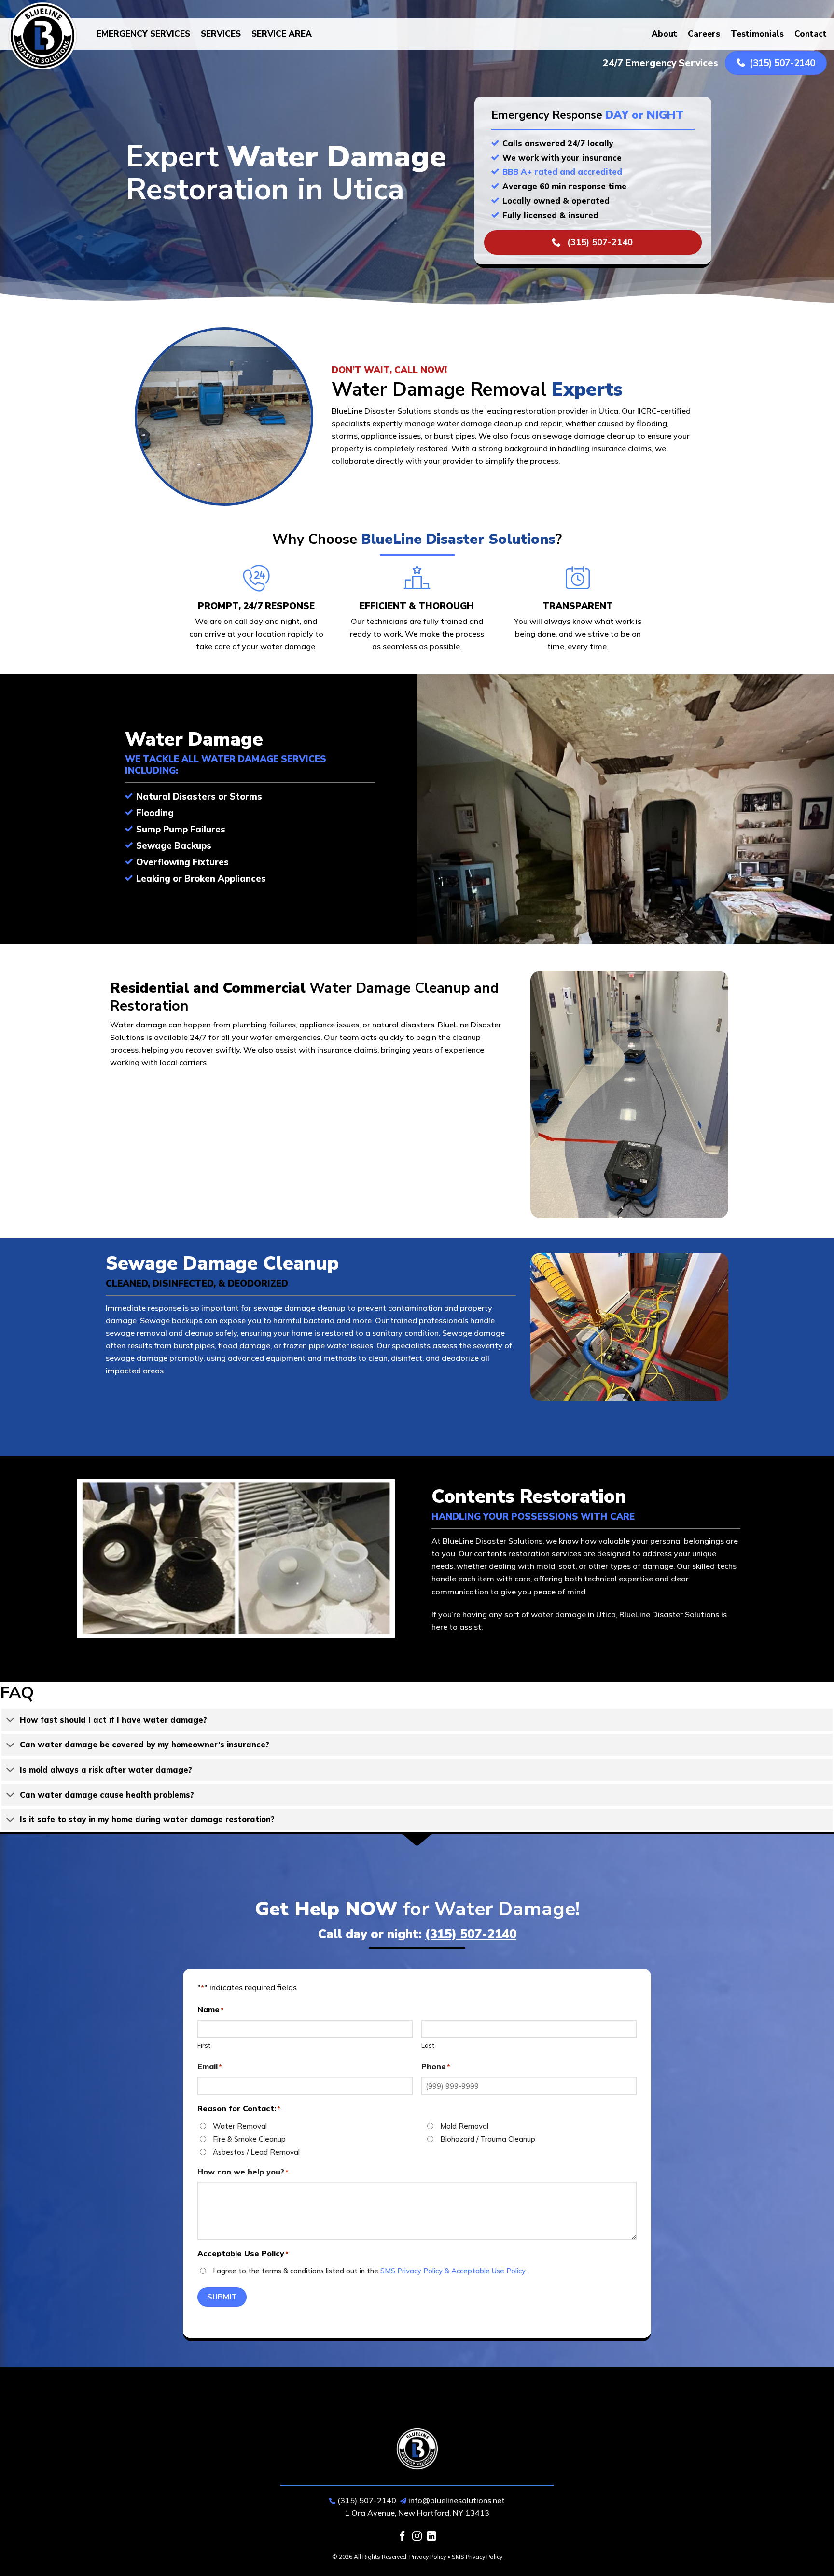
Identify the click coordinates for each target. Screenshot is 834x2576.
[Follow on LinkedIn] (431, 2537)
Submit (222, 2297)
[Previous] (89, 1566)
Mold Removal (464, 2126)
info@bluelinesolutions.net (457, 2500)
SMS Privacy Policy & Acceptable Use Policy (453, 2271)
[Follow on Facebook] (403, 2537)
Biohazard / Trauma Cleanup (488, 2139)
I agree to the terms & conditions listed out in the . (370, 2271)
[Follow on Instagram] (417, 2537)
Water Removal (240, 2126)
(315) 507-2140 (471, 1934)
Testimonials (757, 34)
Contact (811, 34)
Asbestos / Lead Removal (256, 2152)
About (664, 34)
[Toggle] (10, 1721)
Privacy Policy (428, 2556)
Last (428, 2045)
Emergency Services (143, 34)
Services (221, 34)
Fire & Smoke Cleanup (249, 2139)
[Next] (383, 1566)
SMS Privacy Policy (477, 2556)
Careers (704, 34)
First (204, 2045)
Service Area (282, 34)
